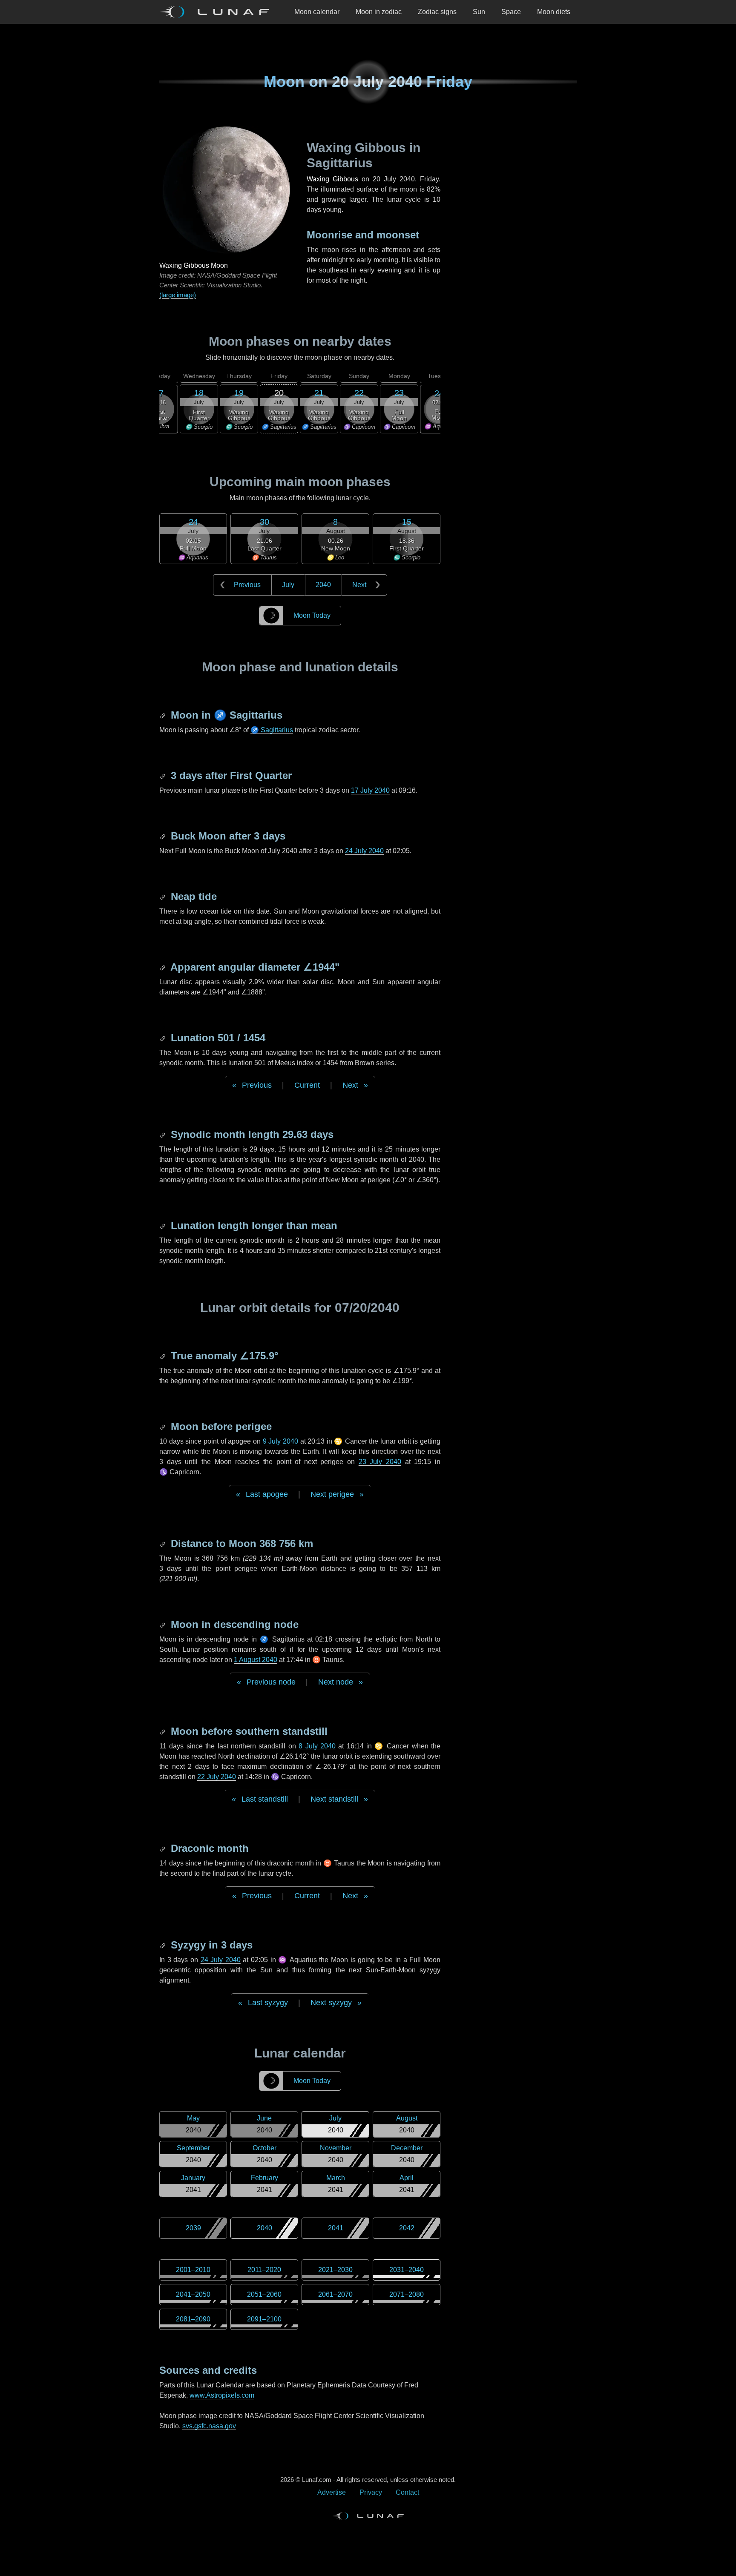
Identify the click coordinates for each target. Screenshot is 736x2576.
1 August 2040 (256, 1660)
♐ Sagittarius (272, 730)
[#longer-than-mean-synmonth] (164, 1225)
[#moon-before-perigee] (164, 1426)
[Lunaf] (218, 12)
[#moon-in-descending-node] (164, 1624)
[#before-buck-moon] (164, 836)
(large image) (178, 295)
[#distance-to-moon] (164, 1543)
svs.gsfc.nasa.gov (209, 2426)
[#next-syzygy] (164, 1945)
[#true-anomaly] (164, 1356)
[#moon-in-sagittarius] (164, 715)
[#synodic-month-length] (164, 1134)
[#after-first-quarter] (164, 775)
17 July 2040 (370, 790)
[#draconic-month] (164, 1848)
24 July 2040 (364, 851)
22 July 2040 (217, 1777)
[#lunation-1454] (164, 1038)
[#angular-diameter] (164, 967)
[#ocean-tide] (164, 896)
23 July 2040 (380, 1462)
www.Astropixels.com (222, 2395)
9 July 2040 (280, 1441)
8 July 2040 (317, 1746)
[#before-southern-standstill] (164, 1731)
